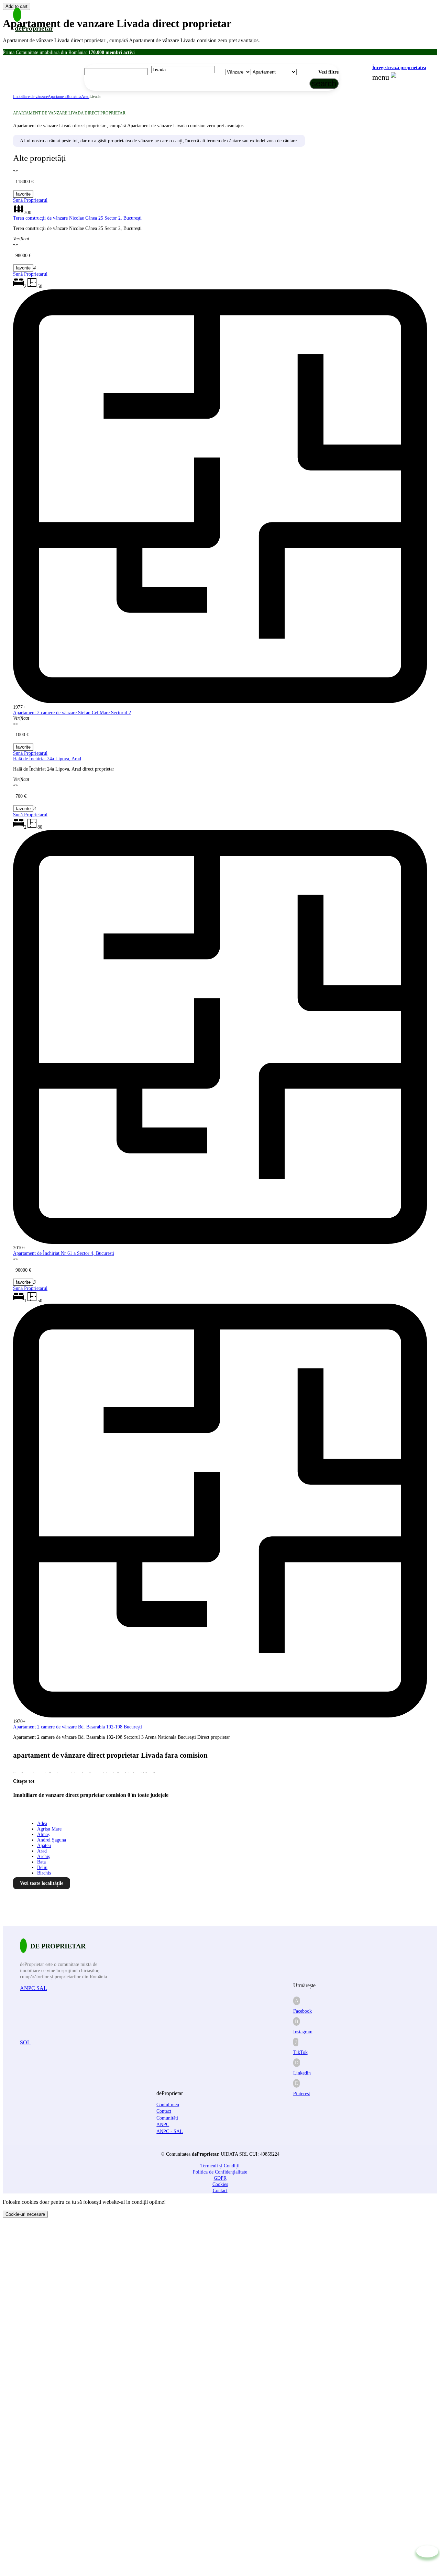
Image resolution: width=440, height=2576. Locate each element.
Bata (41, 1862)
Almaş (43, 1834)
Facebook (302, 2011)
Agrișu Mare (49, 1829)
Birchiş (44, 1873)
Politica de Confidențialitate (220, 2172)
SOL (25, 2042)
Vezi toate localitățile (42, 1883)
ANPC (163, 2125)
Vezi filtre (328, 72)
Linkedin (302, 2073)
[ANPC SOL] (109, 2070)
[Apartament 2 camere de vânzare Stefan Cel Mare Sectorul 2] (23, 268)
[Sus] (427, 2551)
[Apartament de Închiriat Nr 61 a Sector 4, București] (23, 809)
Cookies (220, 2184)
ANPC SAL (34, 1988)
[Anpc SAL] (111, 2015)
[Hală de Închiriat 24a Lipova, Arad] (23, 747)
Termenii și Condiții (220, 2166)
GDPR (220, 2178)
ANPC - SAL (170, 2131)
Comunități (167, 2118)
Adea (42, 1823)
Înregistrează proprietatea (399, 68)
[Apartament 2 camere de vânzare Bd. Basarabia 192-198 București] (23, 1282)
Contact (164, 2111)
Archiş (43, 1856)
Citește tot (24, 1781)
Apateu (44, 1845)
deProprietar (34, 28)
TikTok (300, 2052)
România (74, 97)
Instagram (303, 2032)
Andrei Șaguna (52, 1840)
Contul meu (168, 2105)
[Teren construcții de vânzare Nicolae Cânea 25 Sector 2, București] (23, 194)
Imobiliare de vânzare (30, 97)
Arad (85, 97)
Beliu (42, 1867)
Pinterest (302, 2094)
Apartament (57, 97)
